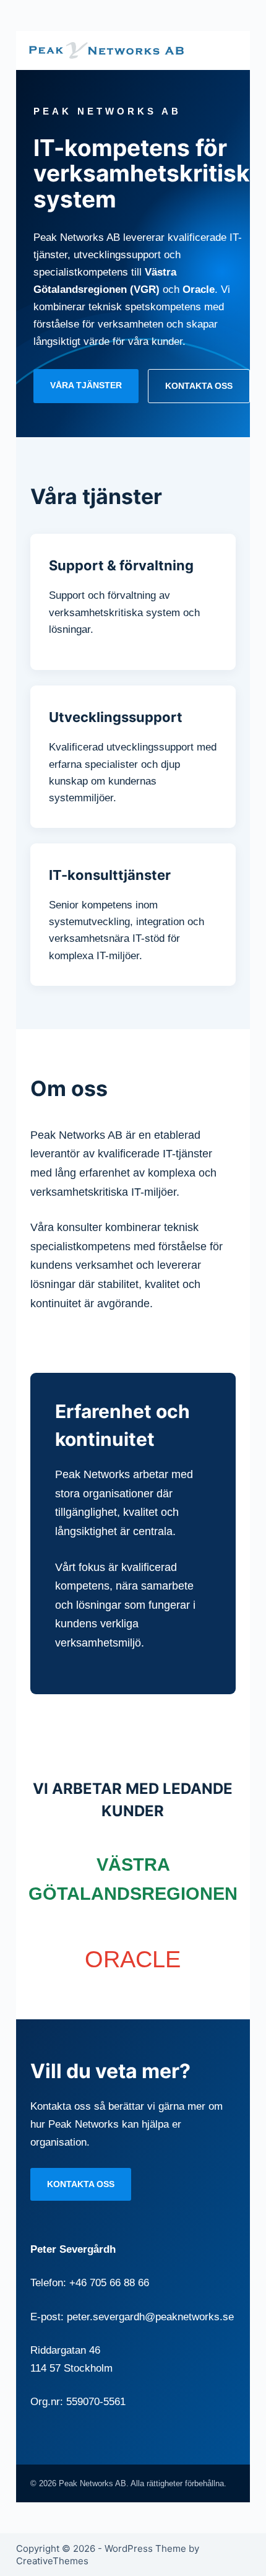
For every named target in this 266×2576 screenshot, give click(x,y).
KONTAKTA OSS (199, 386)
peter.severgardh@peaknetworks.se (150, 2317)
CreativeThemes (52, 2561)
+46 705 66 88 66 (109, 2283)
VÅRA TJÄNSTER (86, 385)
